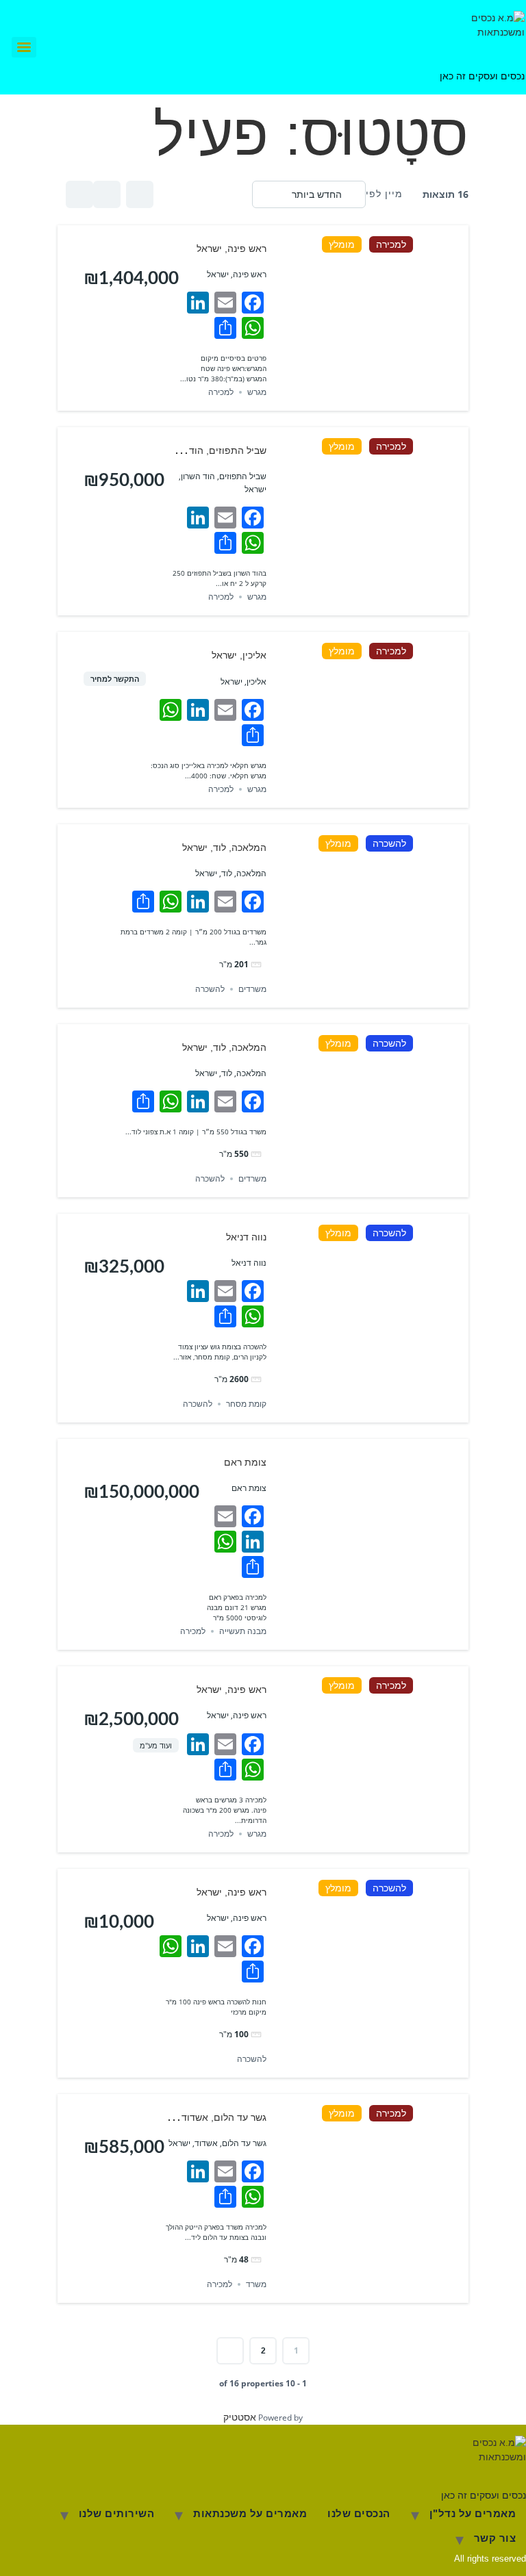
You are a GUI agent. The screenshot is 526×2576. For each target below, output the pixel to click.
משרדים (252, 989)
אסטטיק (240, 2417)
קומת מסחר (246, 1404)
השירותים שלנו (117, 2513)
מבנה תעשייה (243, 1631)
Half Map (79, 194)
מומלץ (342, 244)
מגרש (257, 392)
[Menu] (24, 47)
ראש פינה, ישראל (231, 248)
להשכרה (389, 843)
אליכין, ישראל (239, 655)
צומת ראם (245, 1462)
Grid (140, 194)
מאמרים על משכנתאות (250, 2513)
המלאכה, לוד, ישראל (224, 847)
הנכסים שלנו (359, 2513)
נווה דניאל (246, 1237)
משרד (256, 2284)
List (107, 194)
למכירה (391, 244)
